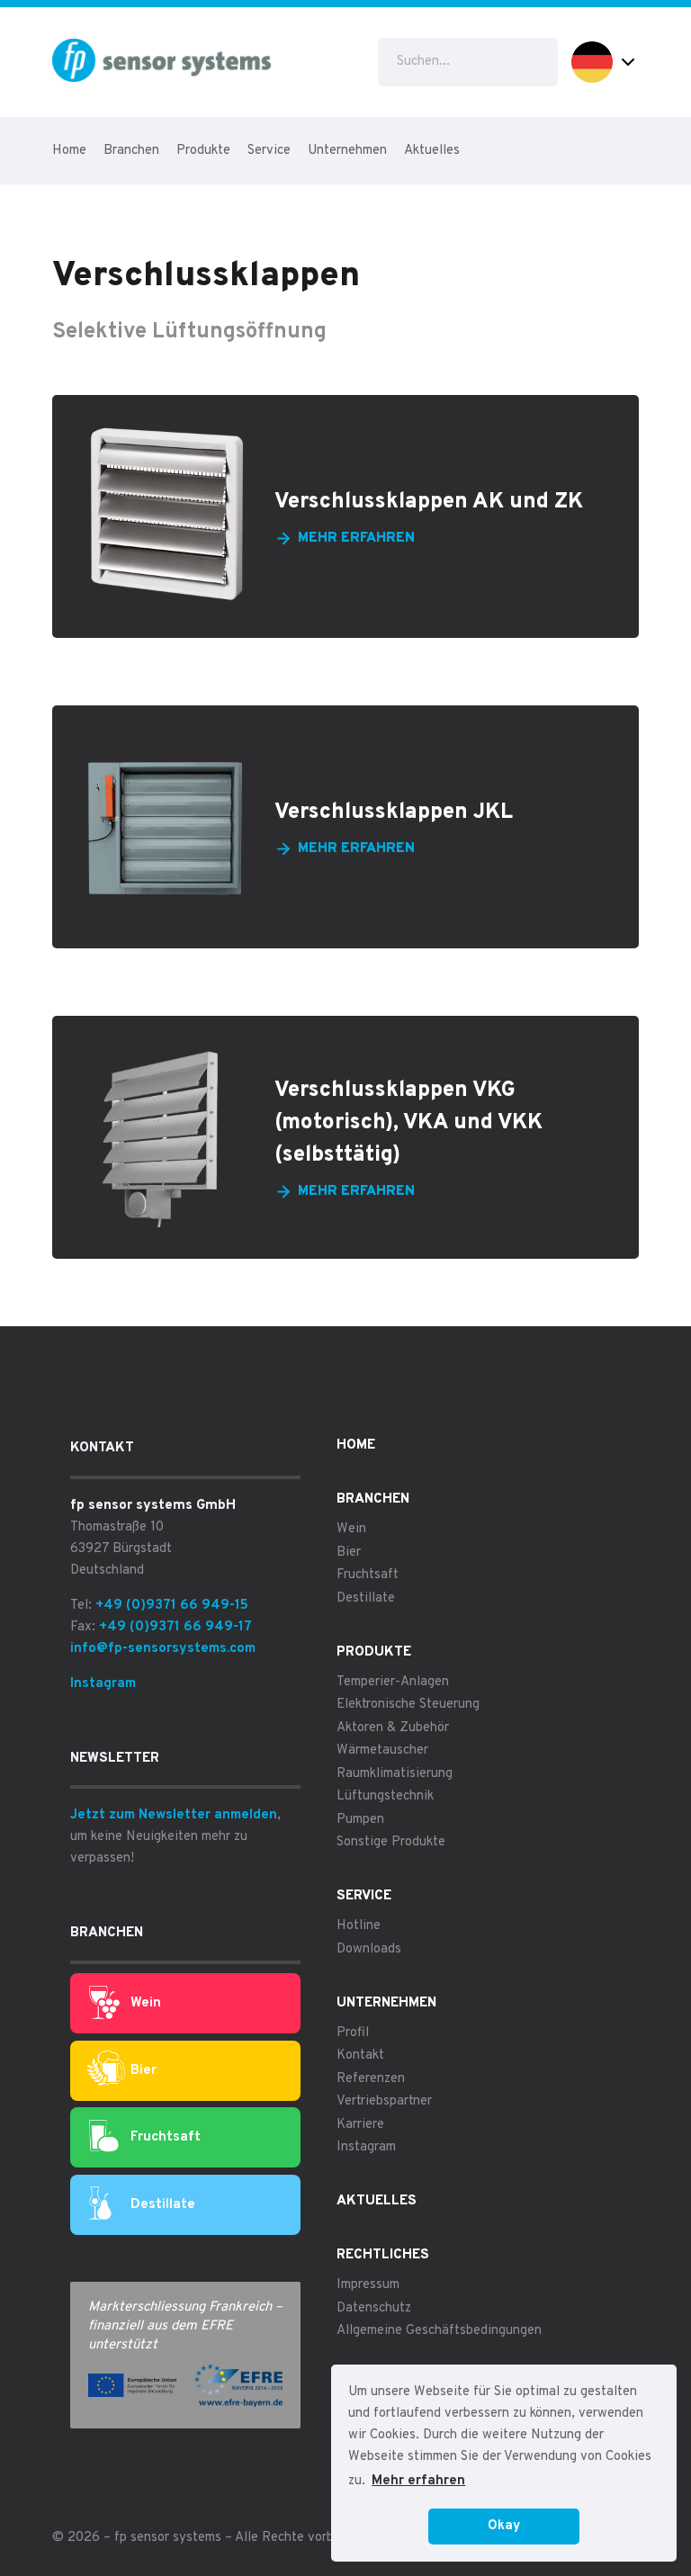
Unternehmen (347, 151)
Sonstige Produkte (391, 1842)
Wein (146, 2003)
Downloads (369, 1949)
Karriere (360, 2125)
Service (269, 151)
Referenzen (371, 2079)
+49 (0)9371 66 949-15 (172, 1606)
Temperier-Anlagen (393, 1682)
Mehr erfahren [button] (418, 2481)
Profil (353, 2033)
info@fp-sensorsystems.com (163, 1649)
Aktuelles (432, 151)
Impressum (368, 2285)
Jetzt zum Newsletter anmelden (174, 1815)
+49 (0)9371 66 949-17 (175, 1627)
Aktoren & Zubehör (393, 1728)
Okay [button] (504, 2526)
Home (69, 151)
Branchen (131, 151)
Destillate (163, 2205)
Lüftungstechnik (385, 1796)
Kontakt (360, 2055)
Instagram (103, 1684)
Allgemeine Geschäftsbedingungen (439, 2331)
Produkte (203, 151)
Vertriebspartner (384, 2101)
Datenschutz (374, 2308)
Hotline (359, 1926)
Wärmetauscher (382, 1750)
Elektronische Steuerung (408, 1705)
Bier (144, 2071)
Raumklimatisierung (395, 1774)
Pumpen (360, 1820)
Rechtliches (383, 2255)
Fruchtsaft (166, 2137)
